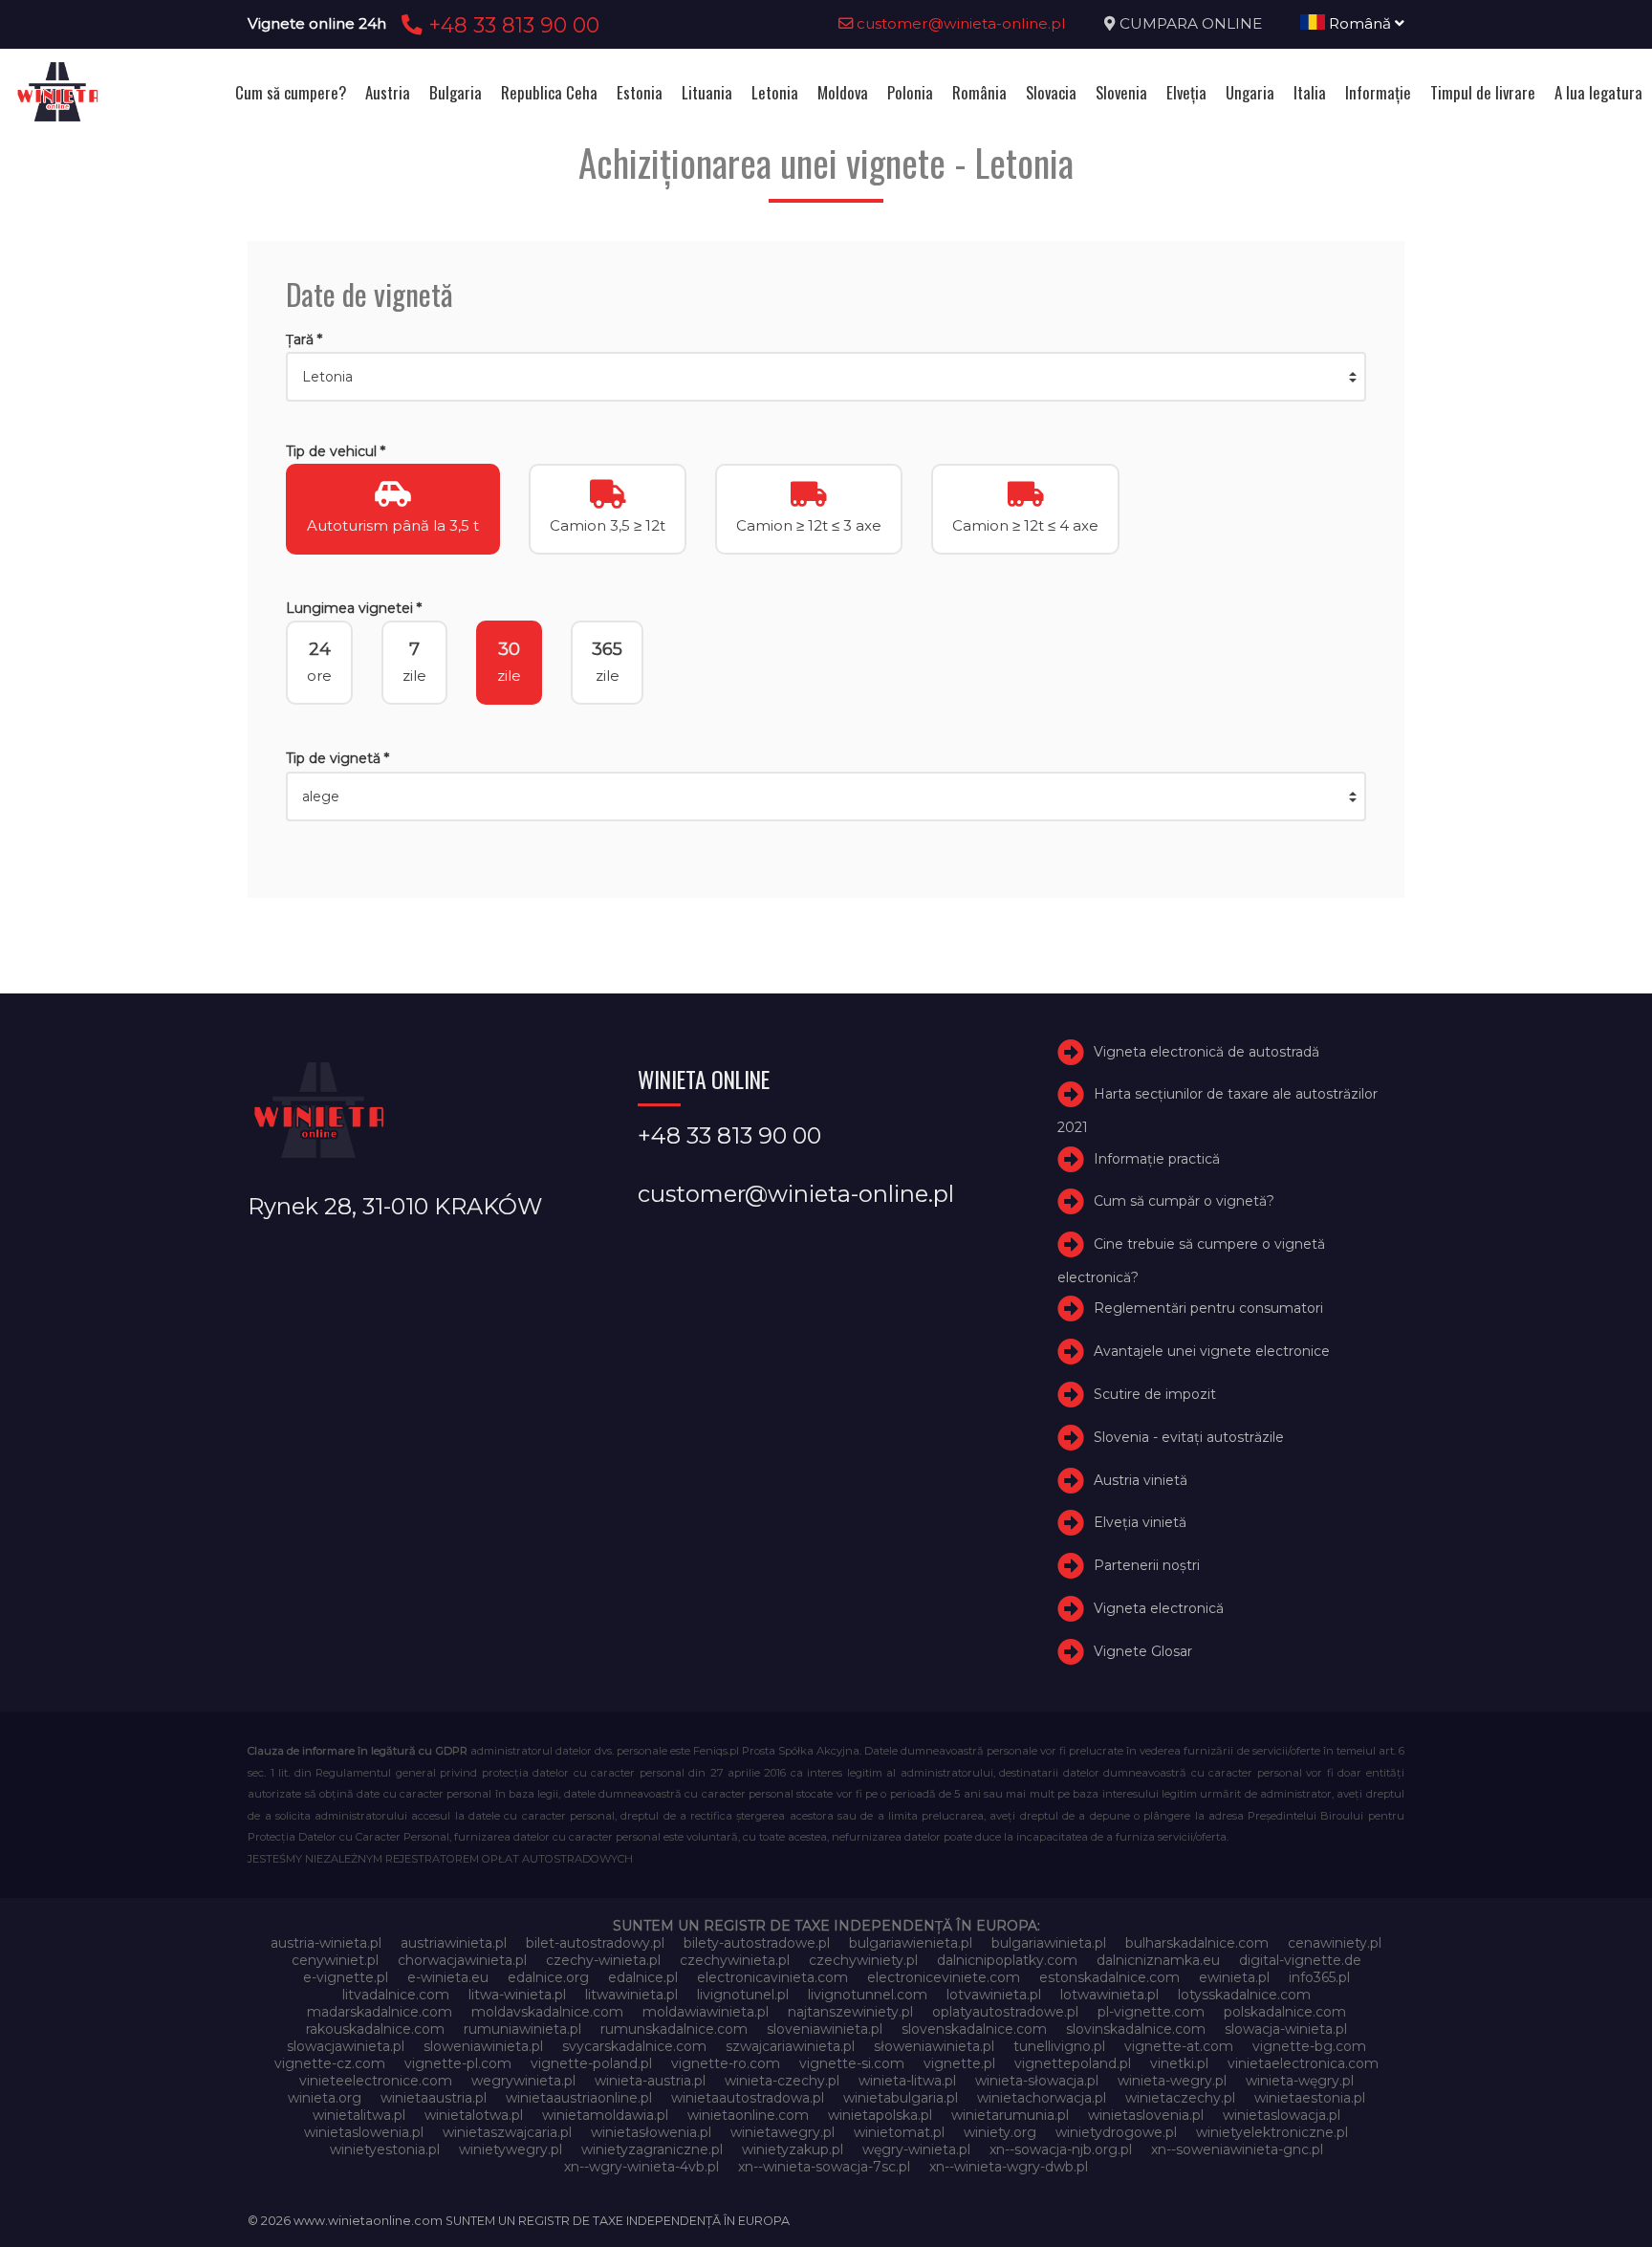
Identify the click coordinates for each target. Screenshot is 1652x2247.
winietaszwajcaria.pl (507, 2132)
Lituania (707, 92)
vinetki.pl (1179, 2063)
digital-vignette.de (1300, 1960)
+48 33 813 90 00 (511, 25)
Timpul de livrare (1483, 92)
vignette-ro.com (726, 2063)
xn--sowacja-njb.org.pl (1061, 2149)
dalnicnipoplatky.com (1007, 1960)
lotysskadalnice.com (1244, 1995)
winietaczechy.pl (1180, 2098)
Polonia (910, 92)
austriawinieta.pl (454, 1943)
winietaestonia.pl (1310, 2098)
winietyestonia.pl (385, 2149)
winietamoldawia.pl (605, 2115)
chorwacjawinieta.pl (462, 1960)
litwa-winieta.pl (517, 1995)
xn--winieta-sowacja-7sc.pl (824, 2167)
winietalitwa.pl (359, 2115)
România (979, 92)
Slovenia (1121, 92)
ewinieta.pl (1234, 1977)
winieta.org (325, 2098)
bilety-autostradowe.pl (757, 1943)
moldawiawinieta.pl (706, 2012)
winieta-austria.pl (650, 2081)
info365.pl (1319, 1977)
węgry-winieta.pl (916, 2149)
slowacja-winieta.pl (1286, 2029)
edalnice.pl (643, 1977)
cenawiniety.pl (1335, 1943)
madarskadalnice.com (380, 2012)
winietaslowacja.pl (1282, 2115)
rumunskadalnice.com (674, 2029)
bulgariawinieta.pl (1049, 1943)
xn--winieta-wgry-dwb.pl (1009, 2167)
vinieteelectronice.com (376, 2081)
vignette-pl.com (458, 2063)
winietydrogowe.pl (1116, 2132)
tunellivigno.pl (1059, 2046)
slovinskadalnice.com (1136, 2029)
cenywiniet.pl (335, 1960)
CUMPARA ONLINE (1191, 23)
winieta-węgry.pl (1300, 2081)
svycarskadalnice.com (634, 2046)
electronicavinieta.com (772, 1977)
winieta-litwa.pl (907, 2081)
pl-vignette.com (1151, 2012)
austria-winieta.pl (326, 1943)
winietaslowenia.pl (364, 2132)
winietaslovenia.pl (1146, 2115)
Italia (1310, 92)
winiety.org (1000, 2132)
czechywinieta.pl (735, 1960)
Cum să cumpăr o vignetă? (1184, 1201)
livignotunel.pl (743, 1995)
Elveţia (1186, 92)
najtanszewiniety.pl (850, 2012)
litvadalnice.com (396, 1995)
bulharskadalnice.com (1197, 1943)
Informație (1378, 92)
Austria (388, 92)
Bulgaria (456, 92)
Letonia (775, 92)
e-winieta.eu (448, 1977)
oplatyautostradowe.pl (1005, 2012)
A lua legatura (1598, 92)
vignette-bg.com (1309, 2046)
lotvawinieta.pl (994, 1995)
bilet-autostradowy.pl (595, 1943)
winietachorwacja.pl (1042, 2098)
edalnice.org (548, 1977)
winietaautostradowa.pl (748, 2098)
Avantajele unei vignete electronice (1212, 1351)
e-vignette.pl (346, 1977)
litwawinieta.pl (631, 1995)
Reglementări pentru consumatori (1208, 1308)
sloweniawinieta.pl (483, 2046)
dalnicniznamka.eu (1158, 1960)
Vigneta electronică (1159, 1608)
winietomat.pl (899, 2132)
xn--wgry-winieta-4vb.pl (641, 2167)
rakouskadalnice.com (375, 2029)
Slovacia (1051, 92)
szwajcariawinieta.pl (790, 2046)
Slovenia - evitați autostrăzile (1189, 1437)
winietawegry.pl (783, 2132)
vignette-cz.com (330, 2063)
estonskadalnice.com (1109, 1977)
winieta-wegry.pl (1172, 2081)
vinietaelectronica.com (1303, 2063)
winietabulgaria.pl (901, 2098)
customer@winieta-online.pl (959, 23)
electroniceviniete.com (944, 1977)
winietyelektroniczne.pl (1272, 2132)
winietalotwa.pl (474, 2115)
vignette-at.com (1179, 2046)
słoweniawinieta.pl (934, 2046)
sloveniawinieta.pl (825, 2029)
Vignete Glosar (1143, 1651)
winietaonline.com (748, 2115)
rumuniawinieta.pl (522, 2029)
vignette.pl (959, 2063)
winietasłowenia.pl (651, 2132)
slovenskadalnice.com (974, 2029)
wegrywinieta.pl (523, 2081)
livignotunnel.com (868, 1995)
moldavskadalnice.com (547, 2012)
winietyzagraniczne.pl (652, 2149)
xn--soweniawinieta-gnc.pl (1237, 2149)
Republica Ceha (549, 92)
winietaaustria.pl (434, 2098)
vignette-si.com (852, 2063)
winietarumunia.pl (1010, 2115)
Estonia (640, 92)
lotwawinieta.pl (1109, 1995)
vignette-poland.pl (591, 2063)
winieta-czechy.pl (782, 2081)
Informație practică (1157, 1159)
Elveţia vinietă (1140, 1522)
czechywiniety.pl (863, 1960)
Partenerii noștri (1147, 1565)
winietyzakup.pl (793, 2149)
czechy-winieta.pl (603, 1960)
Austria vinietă (1141, 1480)
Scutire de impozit (1155, 1394)
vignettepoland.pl (1073, 2063)
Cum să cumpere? (291, 92)
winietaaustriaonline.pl (579, 2098)
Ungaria (1250, 92)
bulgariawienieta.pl (911, 1943)
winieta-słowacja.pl (1037, 2081)
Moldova (843, 92)
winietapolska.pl (880, 2115)
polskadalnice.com (1285, 2012)
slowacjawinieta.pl (346, 2046)
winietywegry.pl (511, 2149)
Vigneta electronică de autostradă (1206, 1052)
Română (1360, 23)
